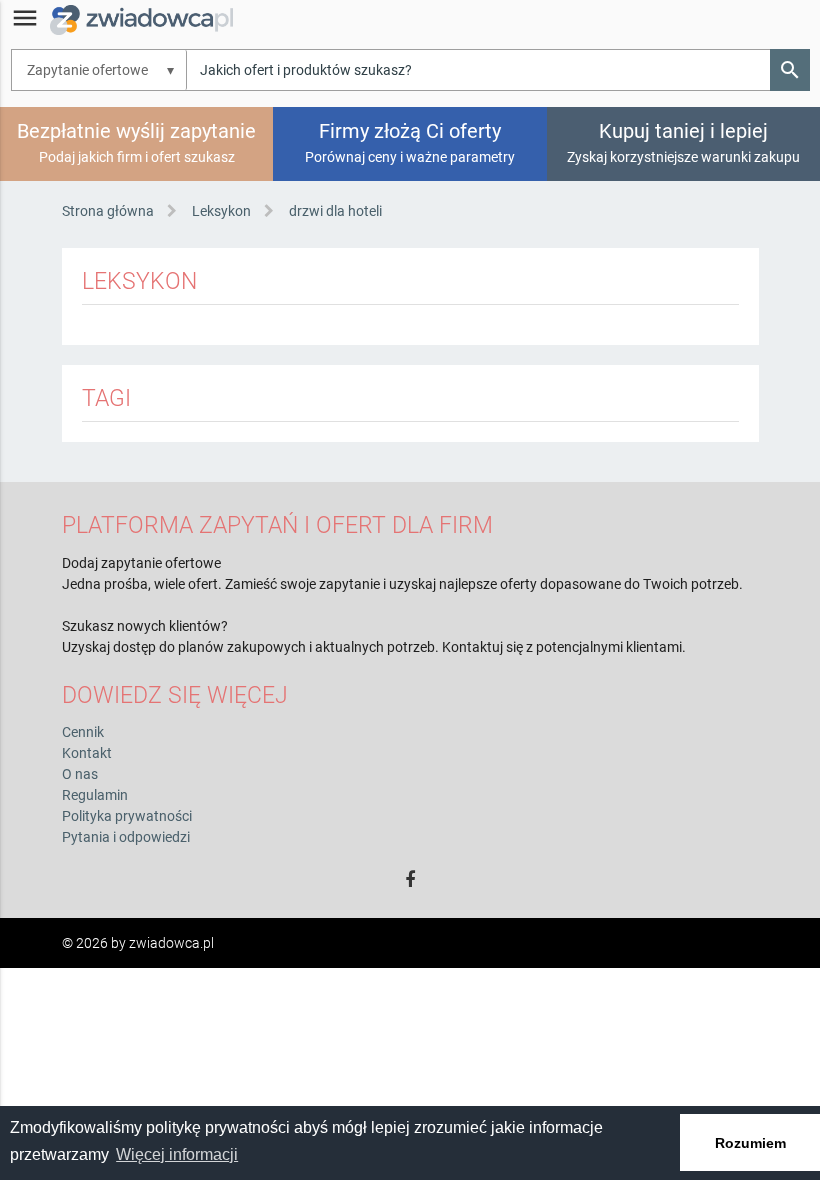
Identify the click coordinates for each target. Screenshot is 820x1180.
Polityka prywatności (127, 816)
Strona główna (108, 211)
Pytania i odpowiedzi (126, 837)
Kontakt (87, 753)
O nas (80, 774)
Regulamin (95, 795)
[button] (790, 70)
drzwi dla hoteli (335, 211)
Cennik (83, 732)
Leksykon (221, 211)
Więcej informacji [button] (177, 1154)
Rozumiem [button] (750, 1143)
